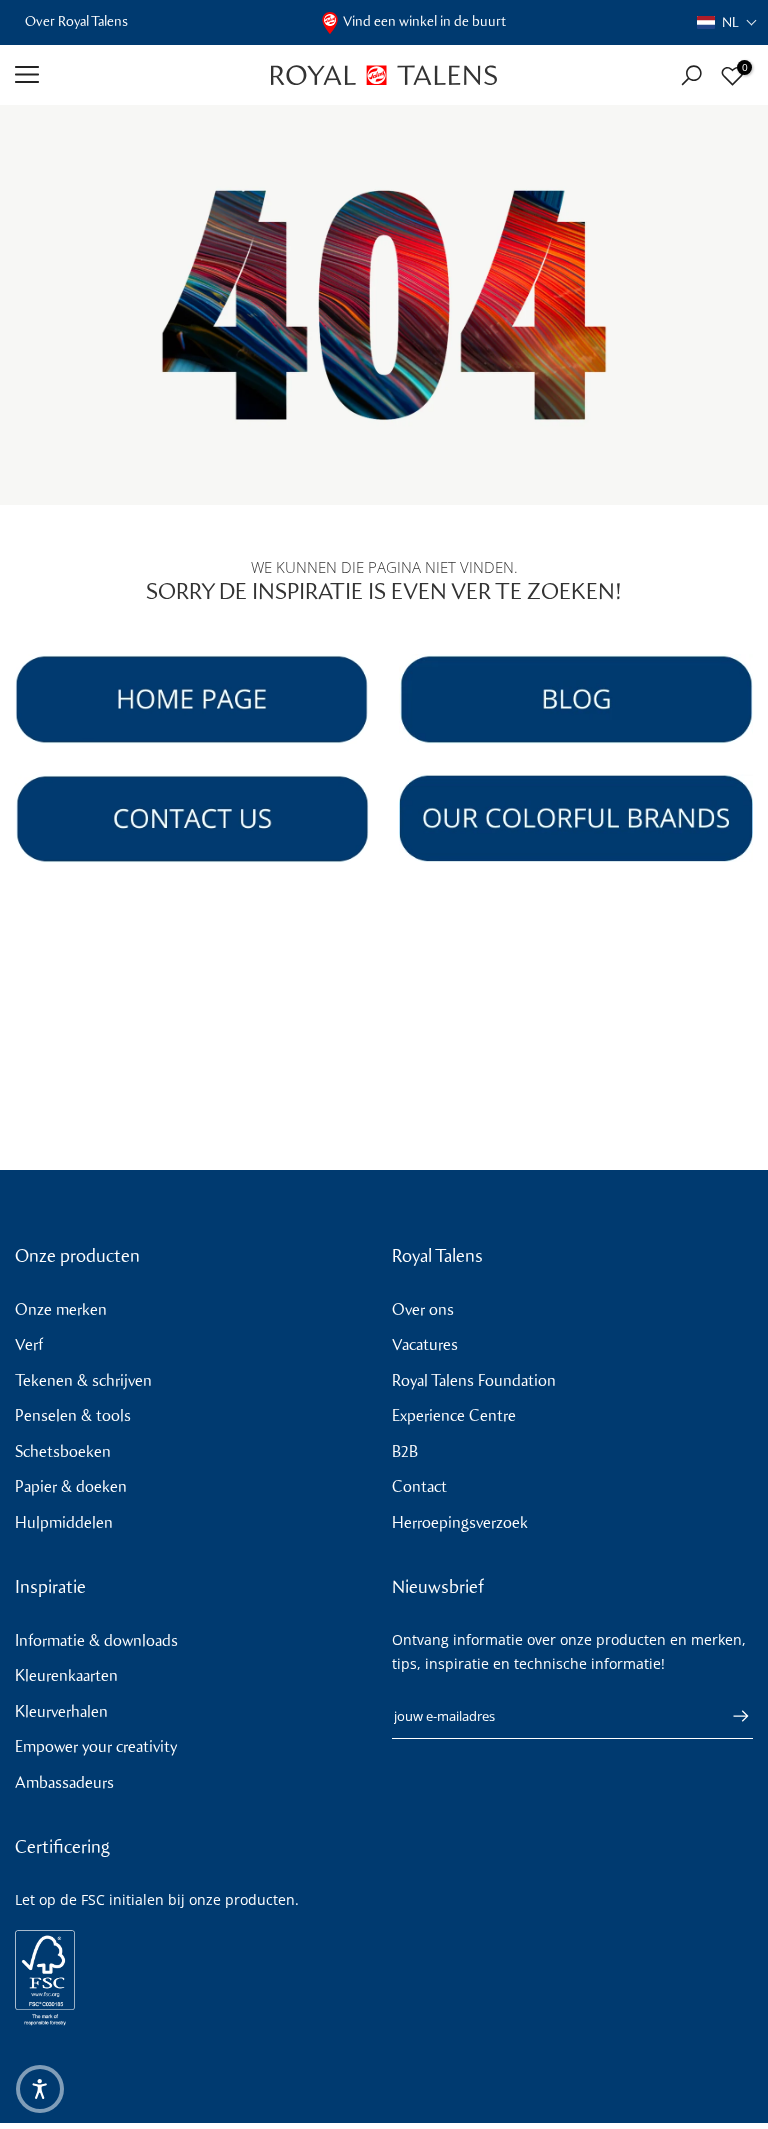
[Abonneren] (731, 1716)
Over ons (423, 1309)
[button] (727, 22)
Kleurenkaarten (66, 1675)
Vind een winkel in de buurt (424, 21)
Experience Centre (454, 1415)
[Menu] (128, 75)
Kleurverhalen (61, 1711)
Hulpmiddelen (64, 1522)
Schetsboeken (63, 1451)
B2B (405, 1451)
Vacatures (425, 1344)
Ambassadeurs (64, 1782)
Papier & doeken (71, 1486)
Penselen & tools (73, 1415)
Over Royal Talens (76, 21)
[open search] (691, 75)
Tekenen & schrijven (83, 1380)
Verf (29, 1344)
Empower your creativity (96, 1746)
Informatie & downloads (96, 1640)
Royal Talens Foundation (474, 1380)
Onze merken (61, 1309)
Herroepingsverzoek (460, 1522)
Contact (419, 1486)
